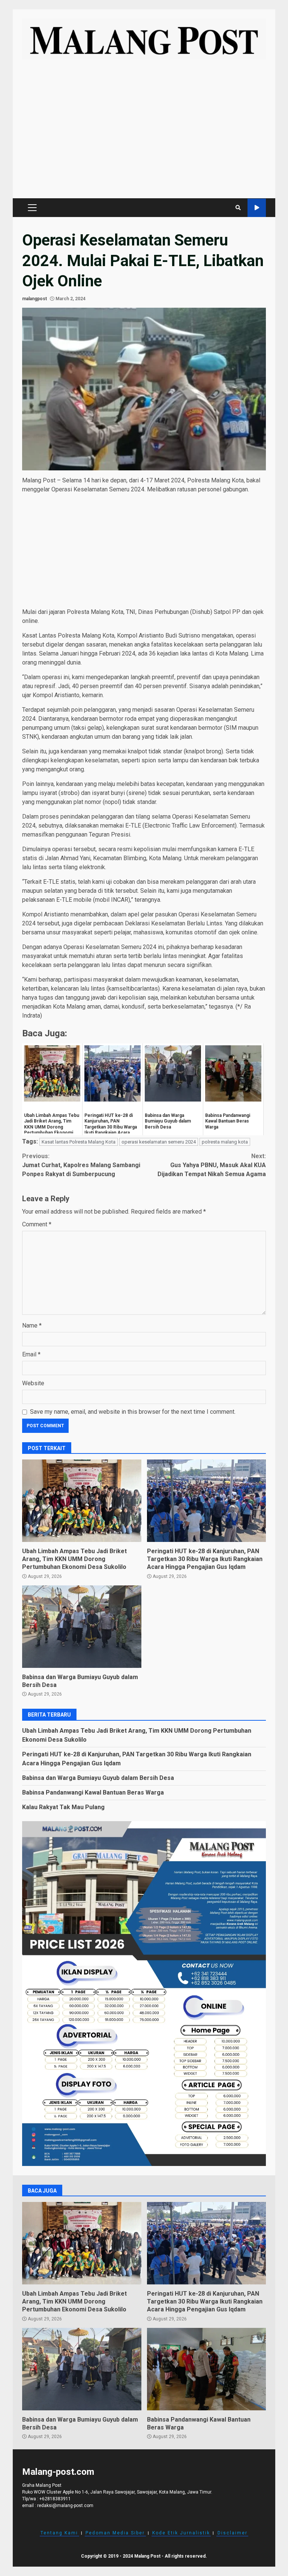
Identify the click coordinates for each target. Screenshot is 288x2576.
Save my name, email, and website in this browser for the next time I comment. (133, 1412)
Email (31, 1354)
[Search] (238, 208)
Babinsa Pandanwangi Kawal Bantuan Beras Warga (93, 1792)
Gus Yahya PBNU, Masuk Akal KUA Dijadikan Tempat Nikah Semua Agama (212, 1165)
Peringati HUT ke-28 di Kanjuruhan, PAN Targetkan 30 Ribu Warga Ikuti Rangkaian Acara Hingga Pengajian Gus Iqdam (207, 1501)
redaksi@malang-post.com (65, 2506)
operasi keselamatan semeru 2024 (159, 1142)
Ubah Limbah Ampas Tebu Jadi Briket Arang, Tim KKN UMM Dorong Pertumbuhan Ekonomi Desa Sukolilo (82, 1501)
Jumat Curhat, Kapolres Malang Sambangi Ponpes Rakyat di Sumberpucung (81, 1165)
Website (33, 1383)
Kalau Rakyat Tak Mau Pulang (63, 1807)
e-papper (257, 208)
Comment (37, 1224)
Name (32, 1325)
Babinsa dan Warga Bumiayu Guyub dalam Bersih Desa (82, 1627)
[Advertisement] (144, 133)
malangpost (34, 299)
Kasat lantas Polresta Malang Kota (79, 1142)
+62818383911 (55, 2499)
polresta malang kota (225, 1142)
